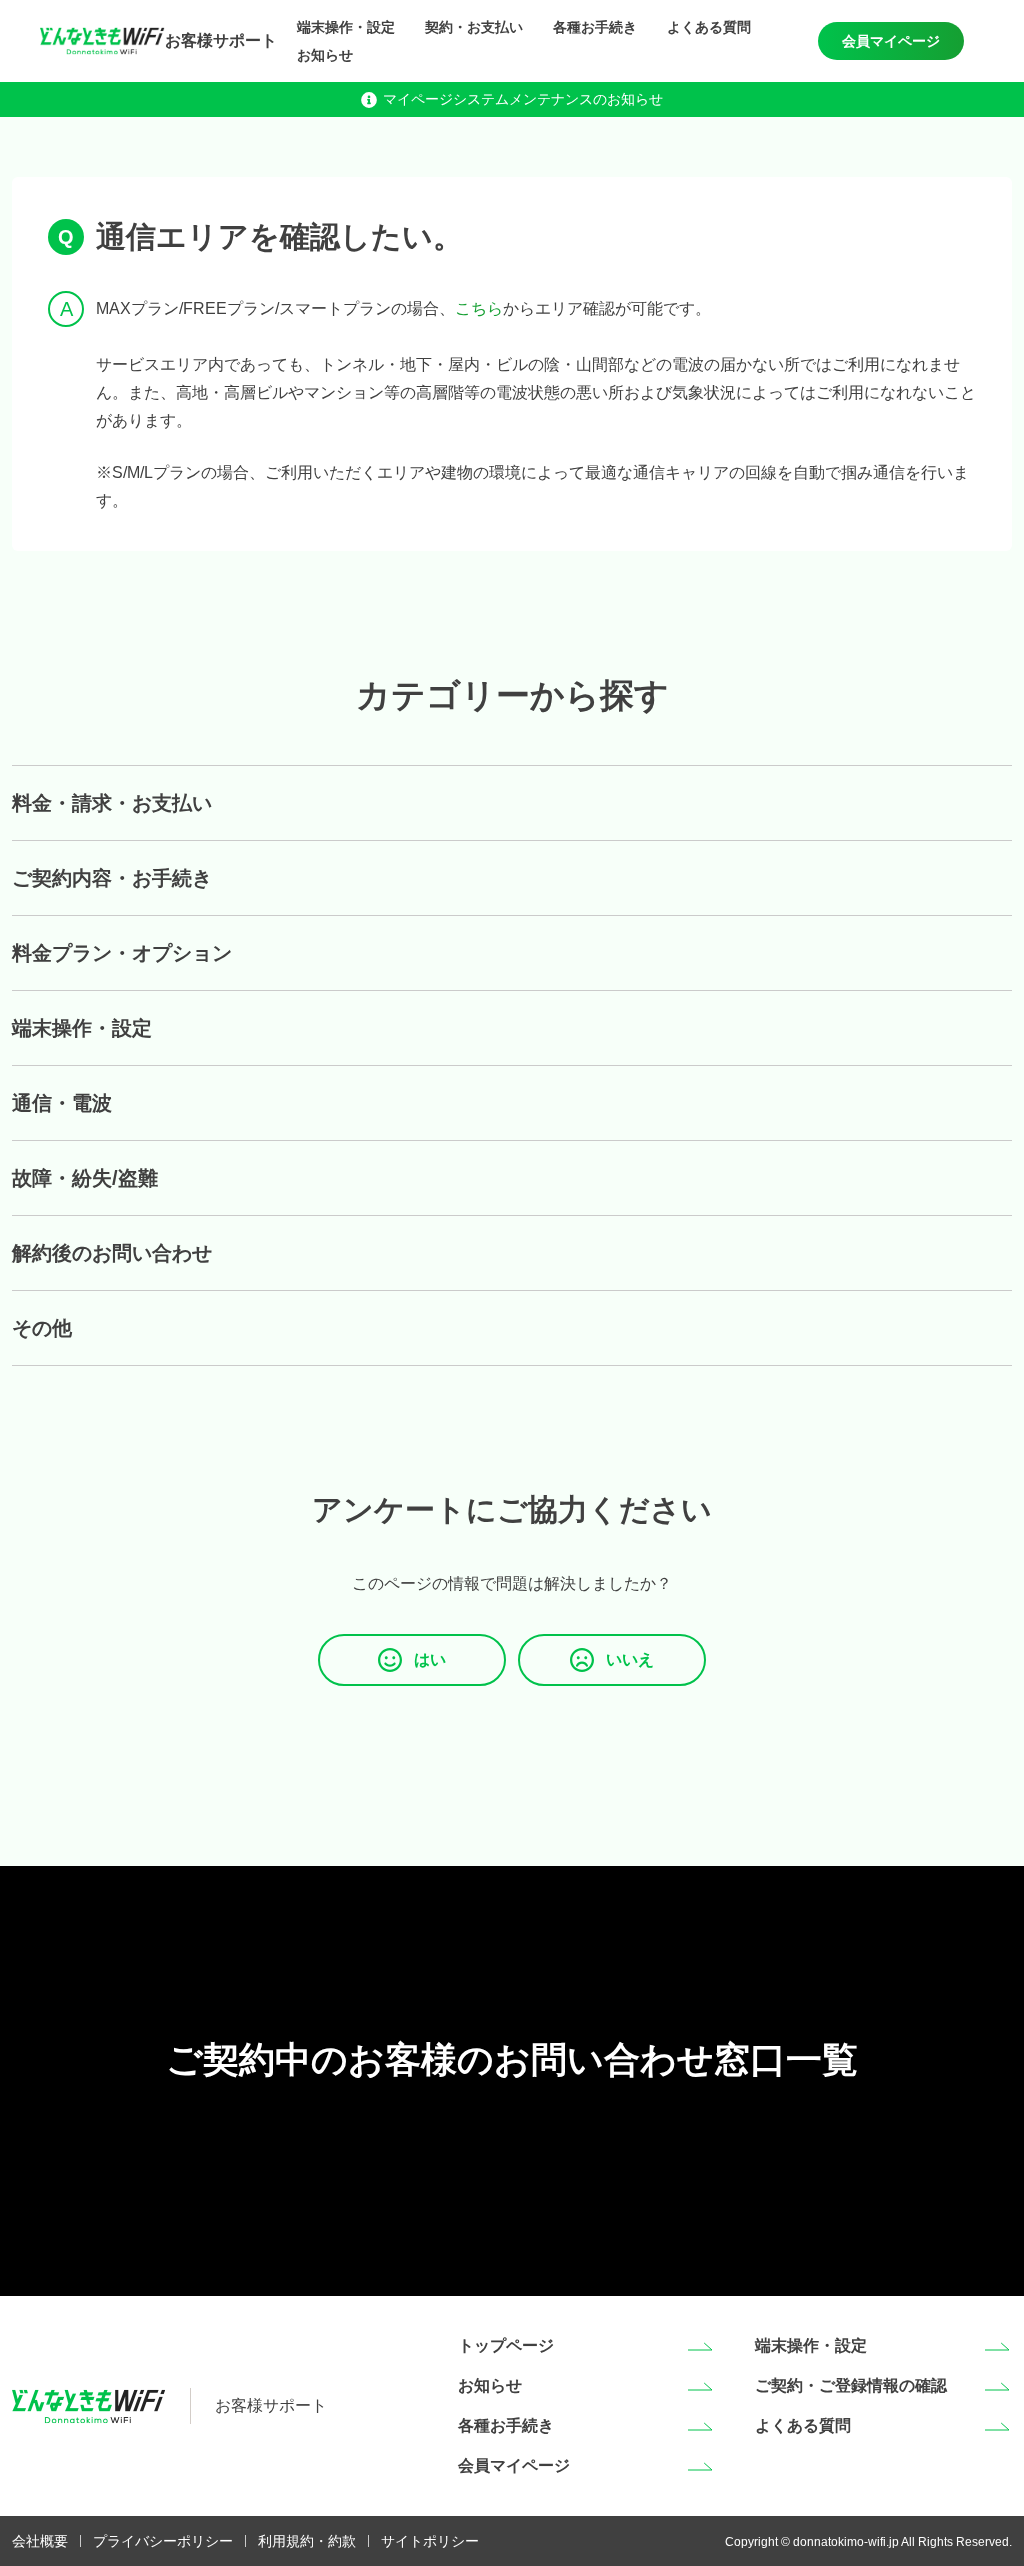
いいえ (630, 1659)
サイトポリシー (430, 2541)
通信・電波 (62, 1103)
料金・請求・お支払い (112, 803)
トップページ (506, 2345)
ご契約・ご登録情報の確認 (851, 2385)
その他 (42, 1328)
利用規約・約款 (307, 2541)
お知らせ (325, 55)
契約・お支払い (474, 27)
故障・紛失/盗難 (85, 1178)
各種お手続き (595, 27)
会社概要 (40, 2541)
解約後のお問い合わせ (112, 1253)
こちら (479, 308)
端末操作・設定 (346, 27)
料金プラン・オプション (122, 953)
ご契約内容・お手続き (112, 878)
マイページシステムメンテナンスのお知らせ (523, 99)
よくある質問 (709, 27)
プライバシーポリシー (163, 2541)
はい (430, 1659)
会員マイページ (891, 41)
